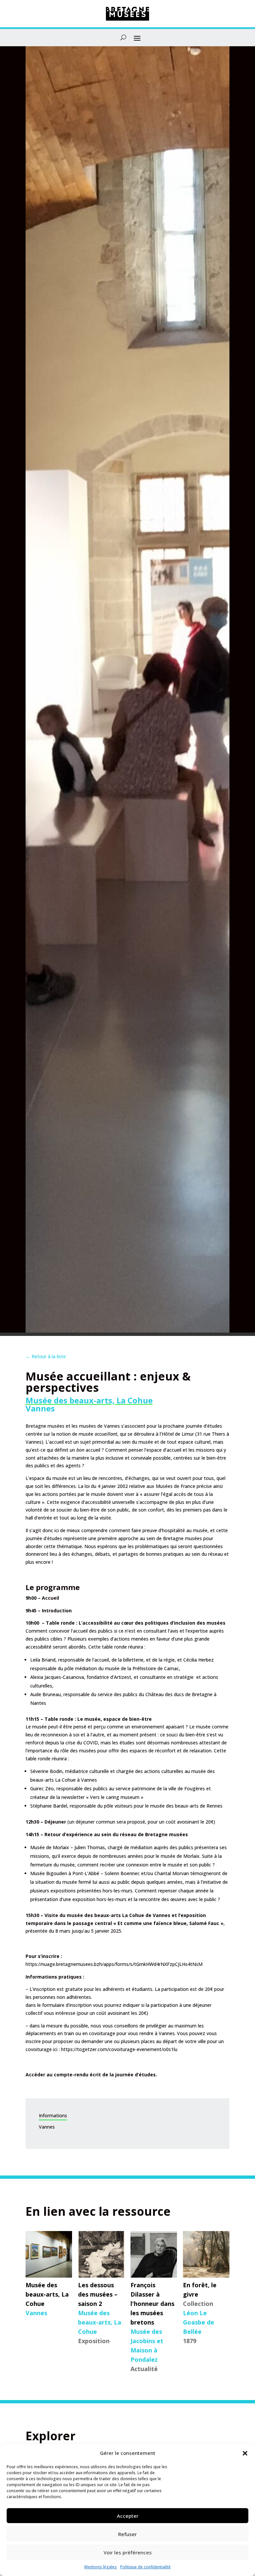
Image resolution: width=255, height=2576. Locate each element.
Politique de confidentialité (145, 2567)
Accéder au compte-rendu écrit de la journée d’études (91, 2075)
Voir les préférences (128, 2552)
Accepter (128, 2516)
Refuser (127, 2534)
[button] (245, 2453)
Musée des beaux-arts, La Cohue (89, 1400)
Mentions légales (101, 2567)
